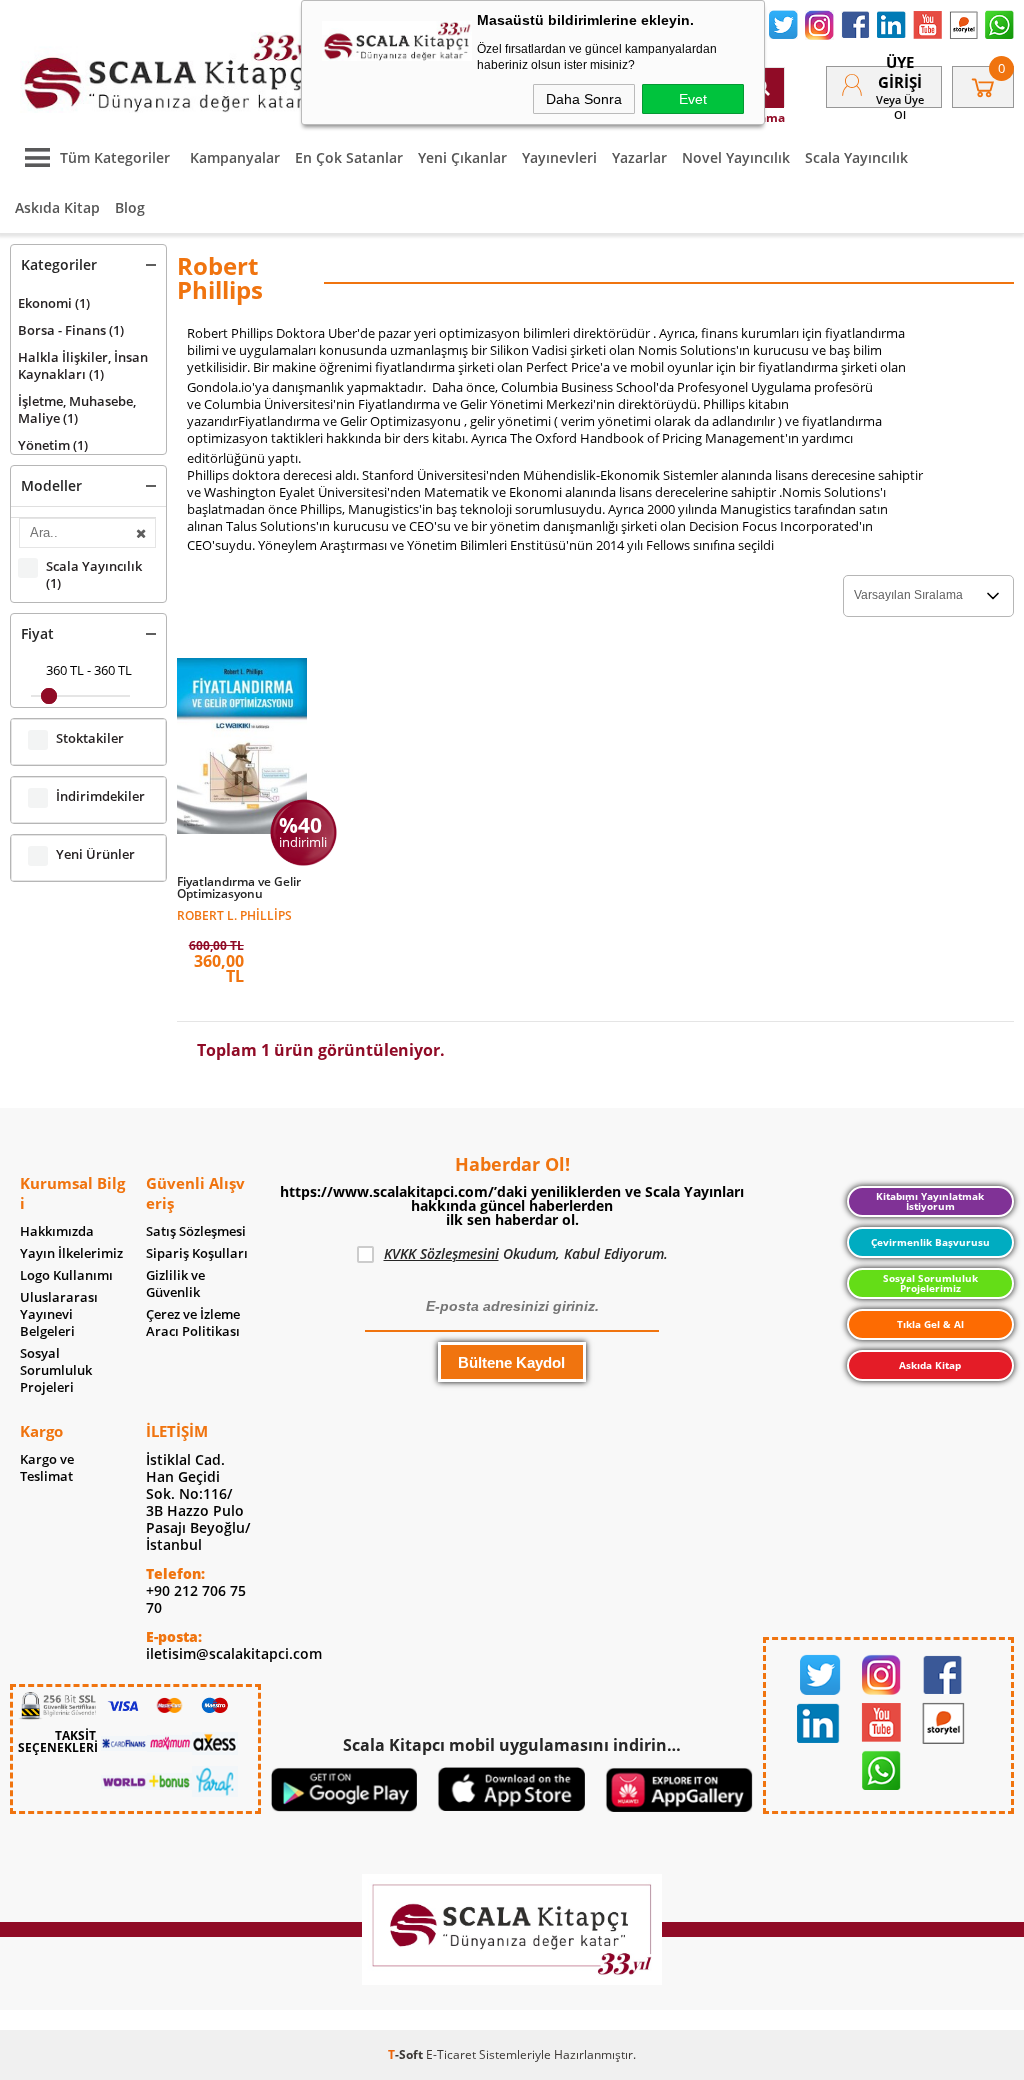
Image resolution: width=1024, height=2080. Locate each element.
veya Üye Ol (900, 107)
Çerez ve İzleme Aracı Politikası (193, 1323)
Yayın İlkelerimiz (71, 1253)
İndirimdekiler (100, 796)
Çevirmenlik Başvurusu (930, 1242)
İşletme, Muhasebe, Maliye (77, 409)
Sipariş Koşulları (197, 1253)
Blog (130, 207)
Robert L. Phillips (234, 914)
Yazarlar (639, 157)
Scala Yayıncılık (856, 157)
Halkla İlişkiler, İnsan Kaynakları (83, 365)
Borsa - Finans (71, 330)
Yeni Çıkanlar (462, 157)
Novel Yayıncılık (736, 157)
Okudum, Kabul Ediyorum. (526, 1253)
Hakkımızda (57, 1231)
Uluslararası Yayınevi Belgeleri (59, 1314)
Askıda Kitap (57, 207)
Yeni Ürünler (95, 854)
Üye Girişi (900, 72)
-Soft (407, 2054)
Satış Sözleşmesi (196, 1231)
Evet (693, 99)
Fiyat (37, 633)
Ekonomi (54, 303)
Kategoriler (59, 264)
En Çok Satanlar (349, 157)
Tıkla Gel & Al (930, 1324)
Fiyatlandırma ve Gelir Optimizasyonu (239, 888)
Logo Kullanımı (66, 1275)
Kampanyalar (235, 157)
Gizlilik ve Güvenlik (175, 1284)
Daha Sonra (584, 99)
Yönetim (53, 445)
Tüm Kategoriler (115, 157)
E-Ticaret (451, 2054)
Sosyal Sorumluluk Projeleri (56, 1370)
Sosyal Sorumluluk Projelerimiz (930, 1283)
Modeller (51, 485)
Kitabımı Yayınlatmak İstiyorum (930, 1201)
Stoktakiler (90, 738)
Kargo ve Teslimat (47, 1468)
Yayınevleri (559, 157)
